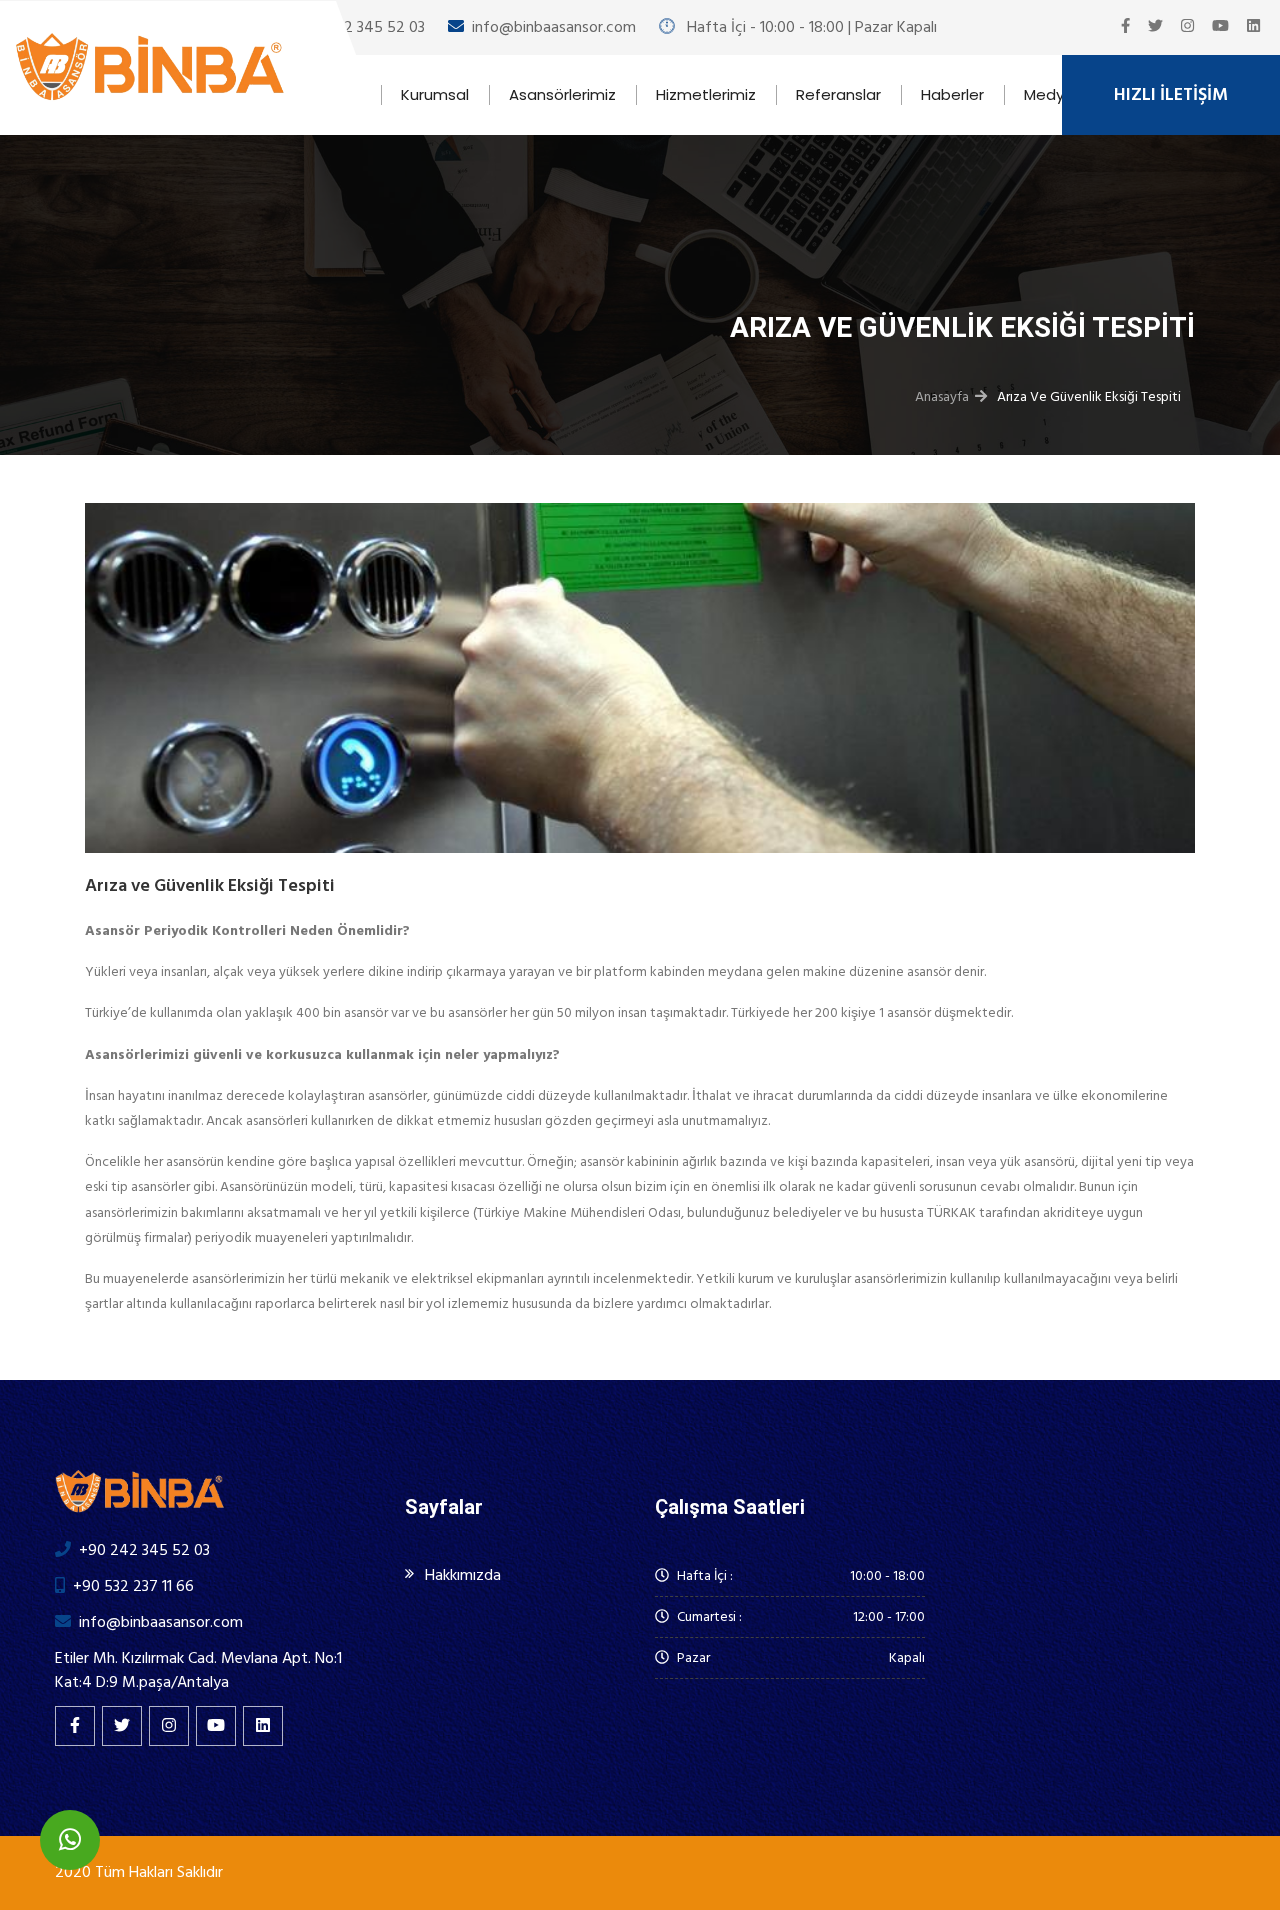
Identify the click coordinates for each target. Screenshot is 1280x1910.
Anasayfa (942, 396)
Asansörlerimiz (562, 94)
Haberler (952, 94)
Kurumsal (435, 94)
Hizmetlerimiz (706, 94)
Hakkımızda (463, 1575)
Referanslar (838, 94)
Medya (1049, 94)
